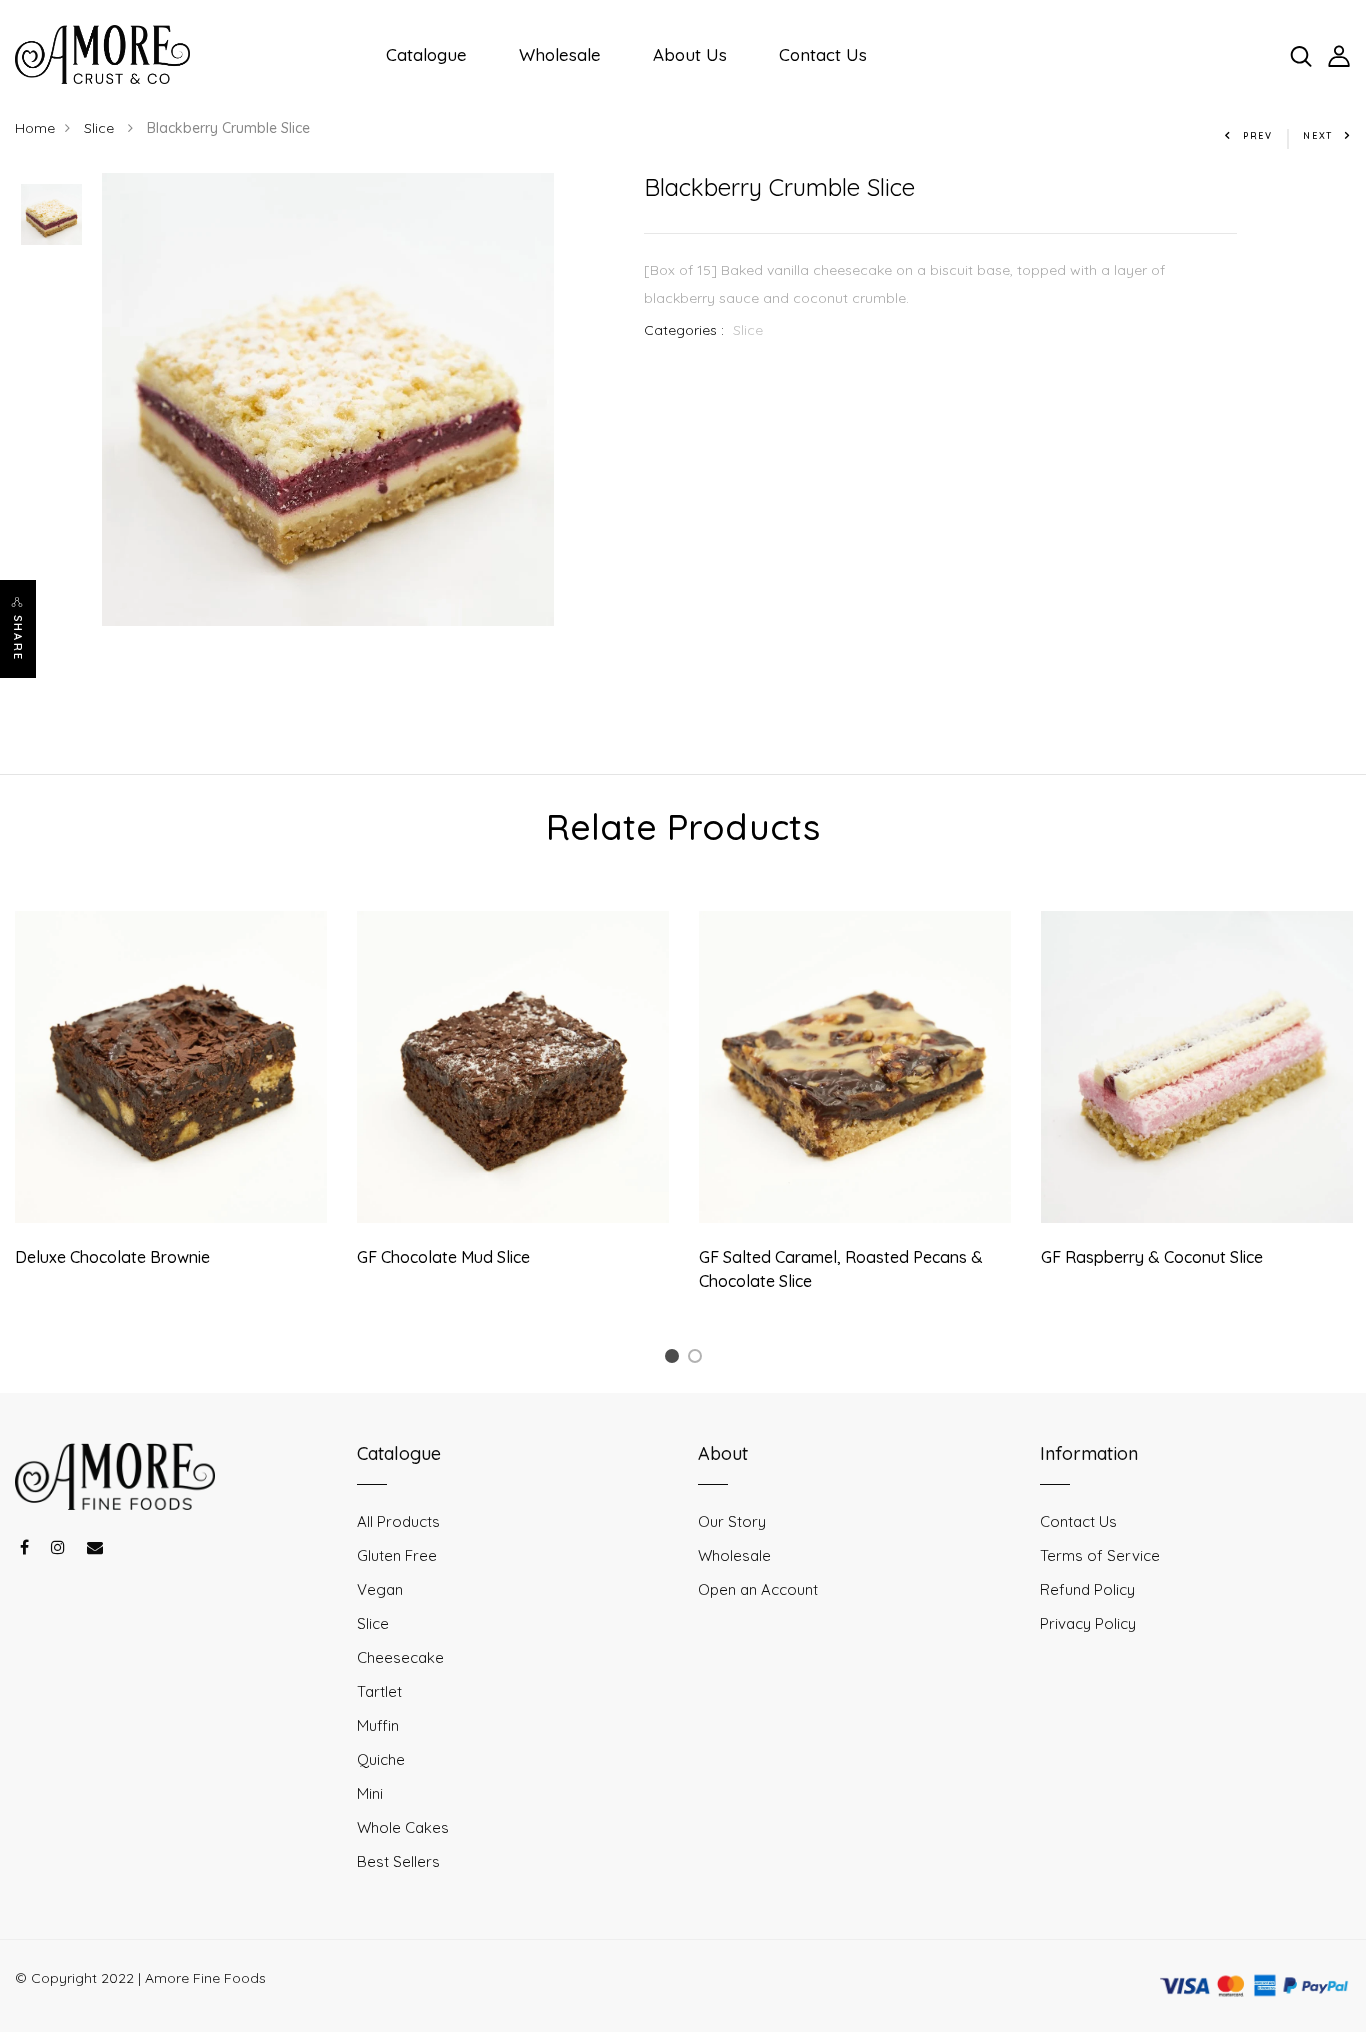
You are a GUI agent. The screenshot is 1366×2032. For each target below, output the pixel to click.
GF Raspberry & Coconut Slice (1152, 1257)
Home (35, 128)
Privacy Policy (1088, 1623)
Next (1318, 135)
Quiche (381, 1759)
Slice (101, 128)
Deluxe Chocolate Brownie (112, 1257)
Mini (370, 1793)
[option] (51, 216)
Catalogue (426, 54)
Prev (1258, 135)
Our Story (732, 1521)
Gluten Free (397, 1555)
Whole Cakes (403, 1827)
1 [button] (675, 1359)
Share (18, 638)
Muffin (378, 1725)
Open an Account (758, 1589)
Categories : (684, 330)
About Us (690, 54)
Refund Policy (1087, 1589)
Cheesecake (400, 1657)
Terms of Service (1100, 1555)
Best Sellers (398, 1861)
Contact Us (823, 54)
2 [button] (698, 1359)
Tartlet (379, 1691)
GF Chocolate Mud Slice (443, 1257)
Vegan (380, 1589)
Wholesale (560, 54)
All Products (398, 1521)
